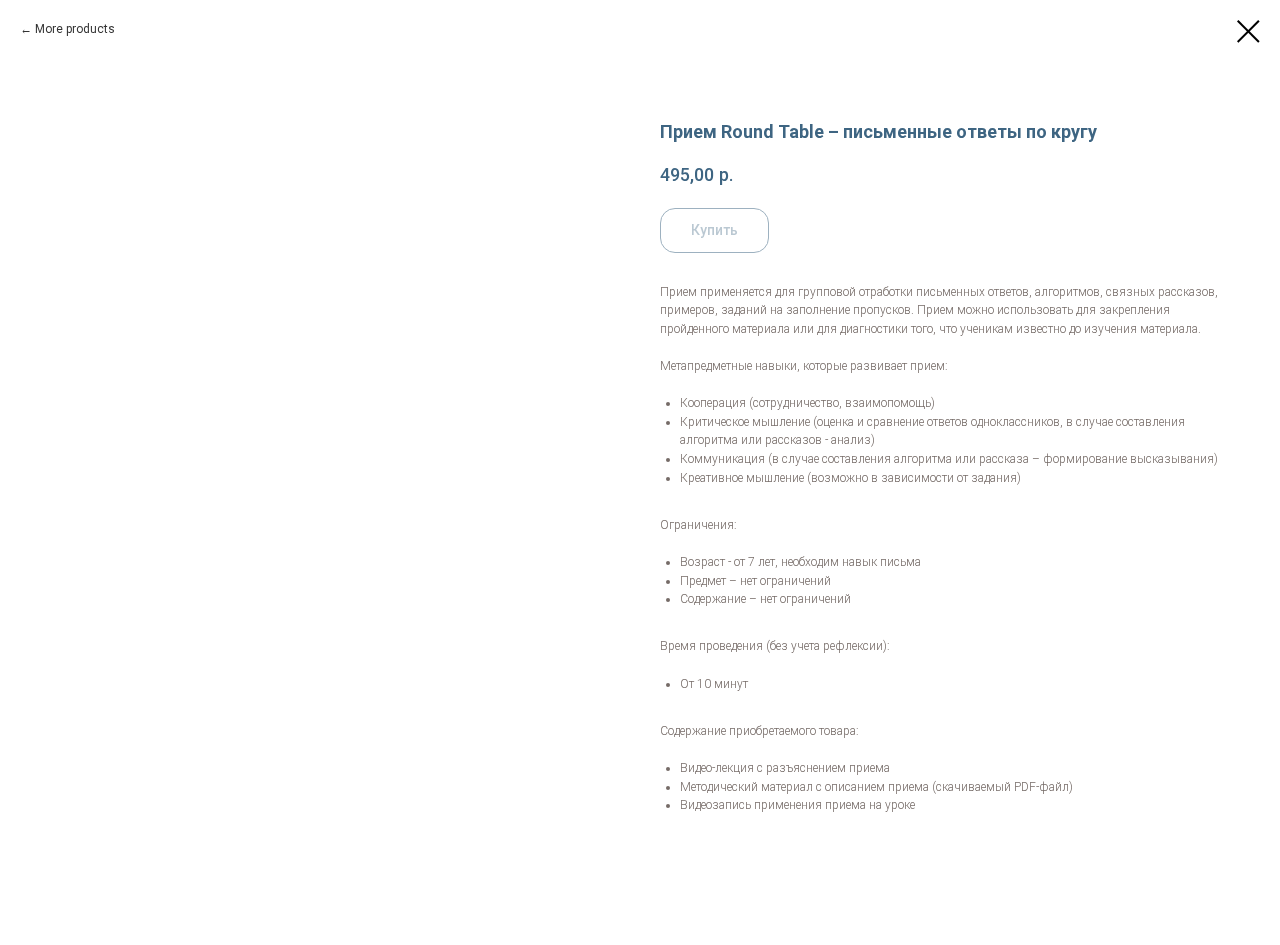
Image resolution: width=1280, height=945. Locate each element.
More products (75, 29)
